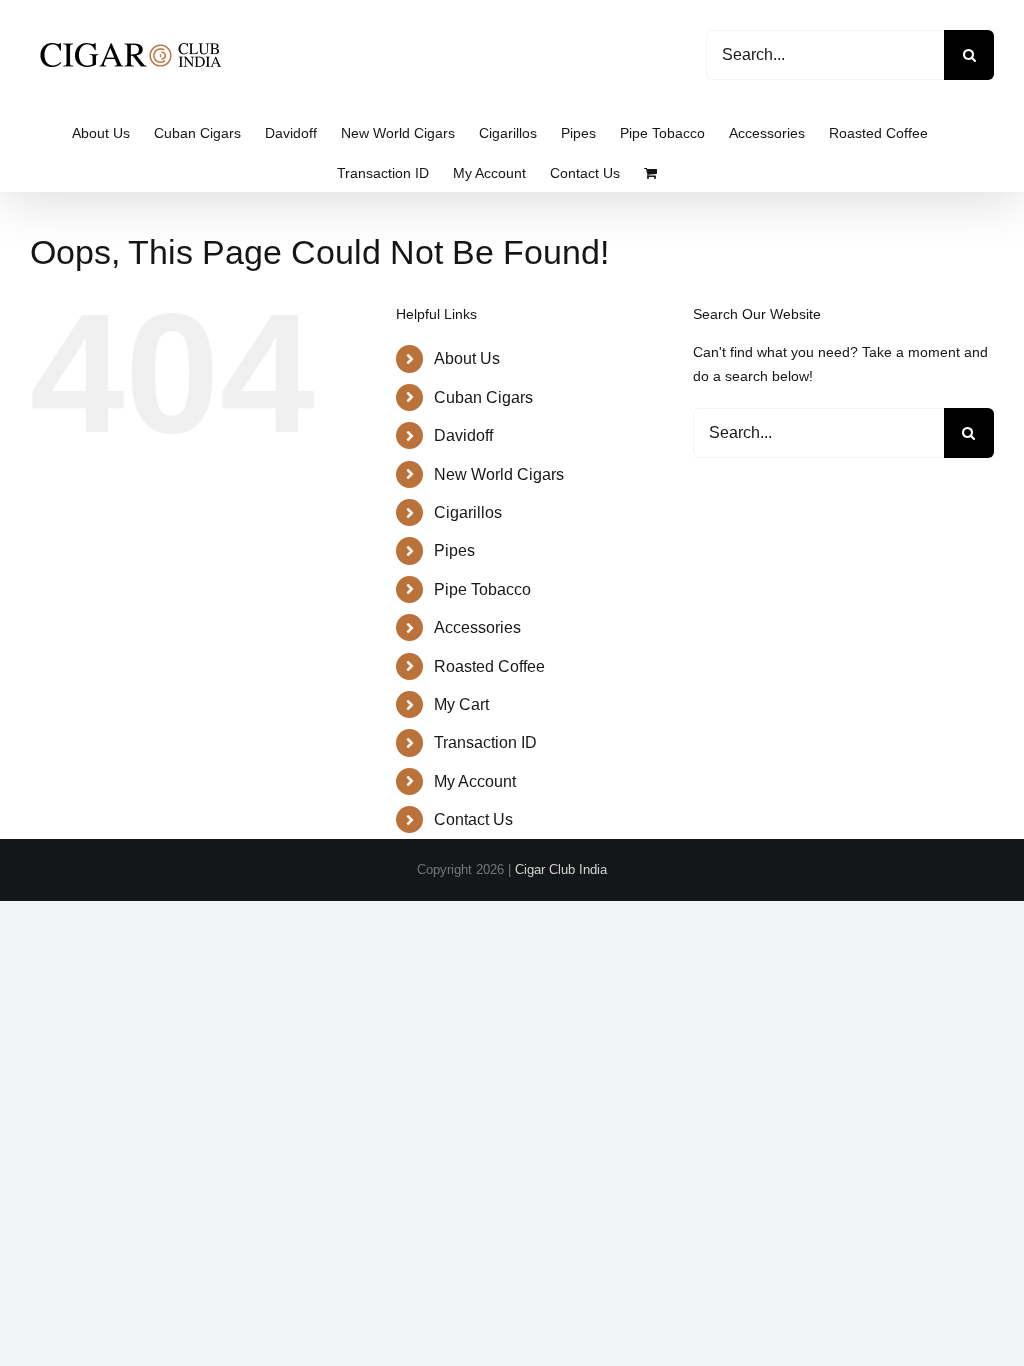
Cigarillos (468, 512)
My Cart (461, 704)
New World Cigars (499, 474)
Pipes (454, 550)
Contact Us (473, 819)
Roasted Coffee (489, 666)
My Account (475, 781)
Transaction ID (485, 742)
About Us (467, 358)
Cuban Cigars (483, 397)
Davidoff (463, 435)
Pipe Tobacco (482, 589)
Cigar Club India (561, 869)
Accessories (477, 627)
